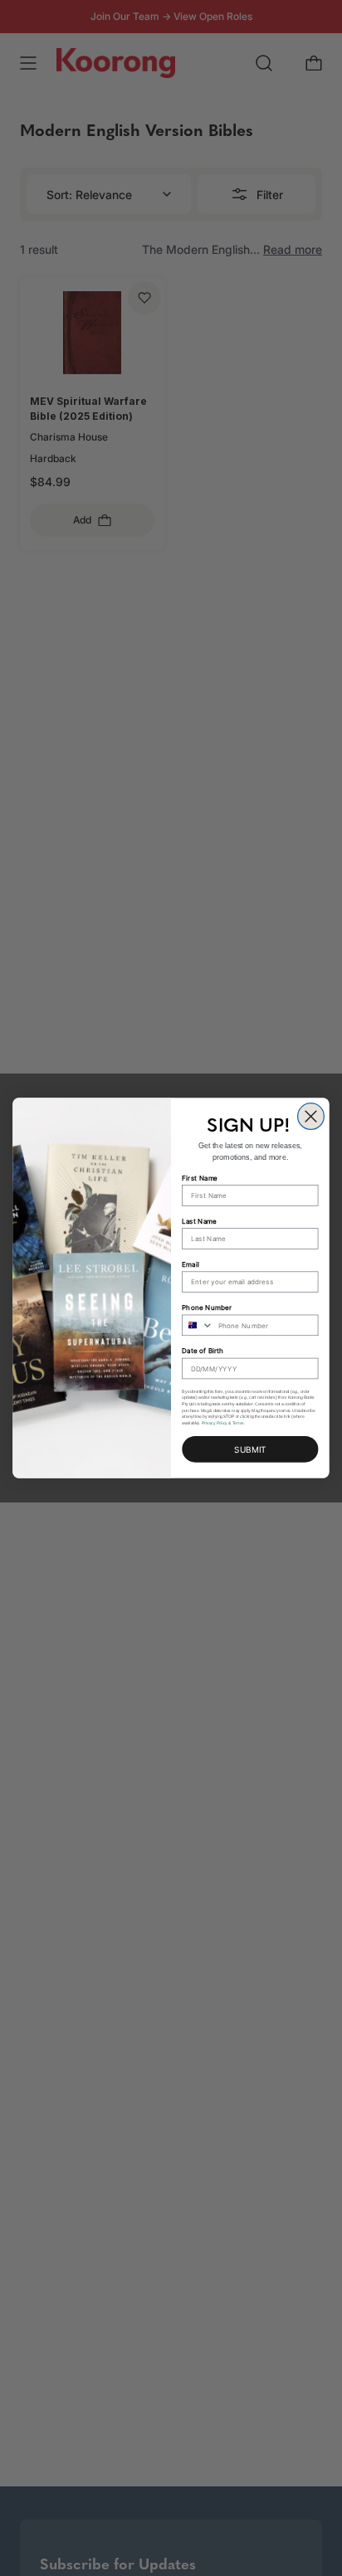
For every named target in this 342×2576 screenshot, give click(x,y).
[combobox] (198, 1325)
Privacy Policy (215, 1423)
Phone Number (207, 1307)
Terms (238, 1423)
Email (190, 1264)
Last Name (199, 1220)
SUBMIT (250, 1449)
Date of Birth (203, 1351)
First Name (200, 1177)
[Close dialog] (311, 1117)
